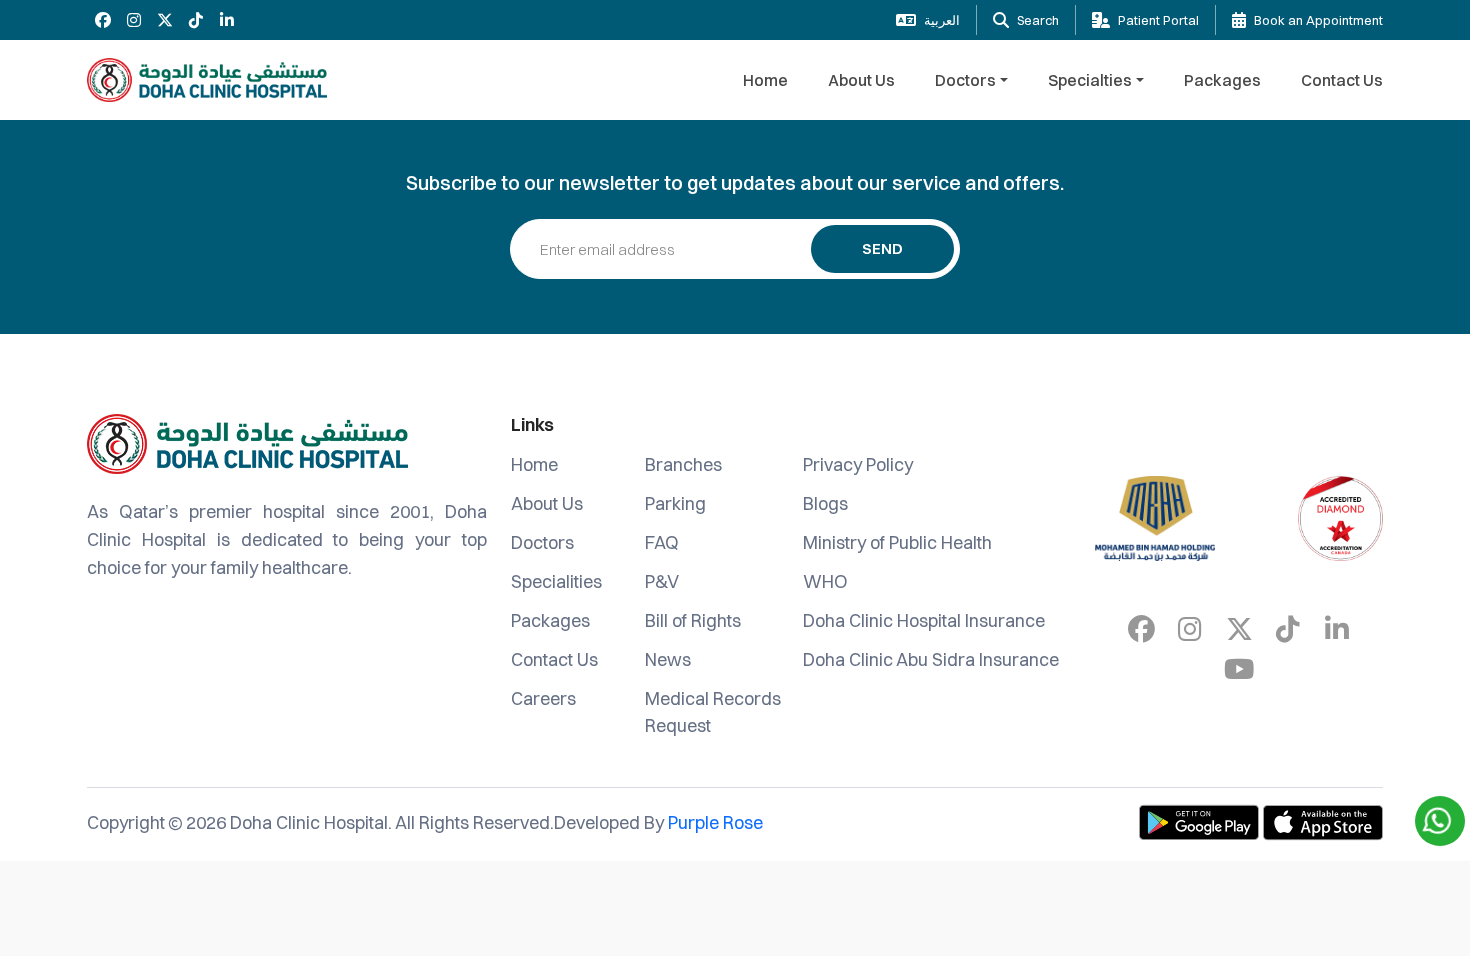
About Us (861, 80)
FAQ (662, 542)
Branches (683, 464)
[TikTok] (195, 20)
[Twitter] (164, 20)
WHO (825, 581)
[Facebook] (102, 20)
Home (765, 80)
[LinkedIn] (226, 20)
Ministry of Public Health (897, 542)
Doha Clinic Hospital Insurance (924, 620)
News (668, 659)
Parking (675, 503)
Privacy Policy (858, 464)
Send (882, 248)
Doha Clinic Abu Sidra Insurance (931, 659)
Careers (543, 698)
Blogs (825, 503)
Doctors (965, 80)
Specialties (1090, 80)
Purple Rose (715, 822)
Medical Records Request (713, 712)
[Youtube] (1239, 669)
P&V (662, 581)
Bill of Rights (693, 620)
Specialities (556, 581)
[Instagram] (133, 20)
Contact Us (1342, 80)
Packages (1222, 80)
